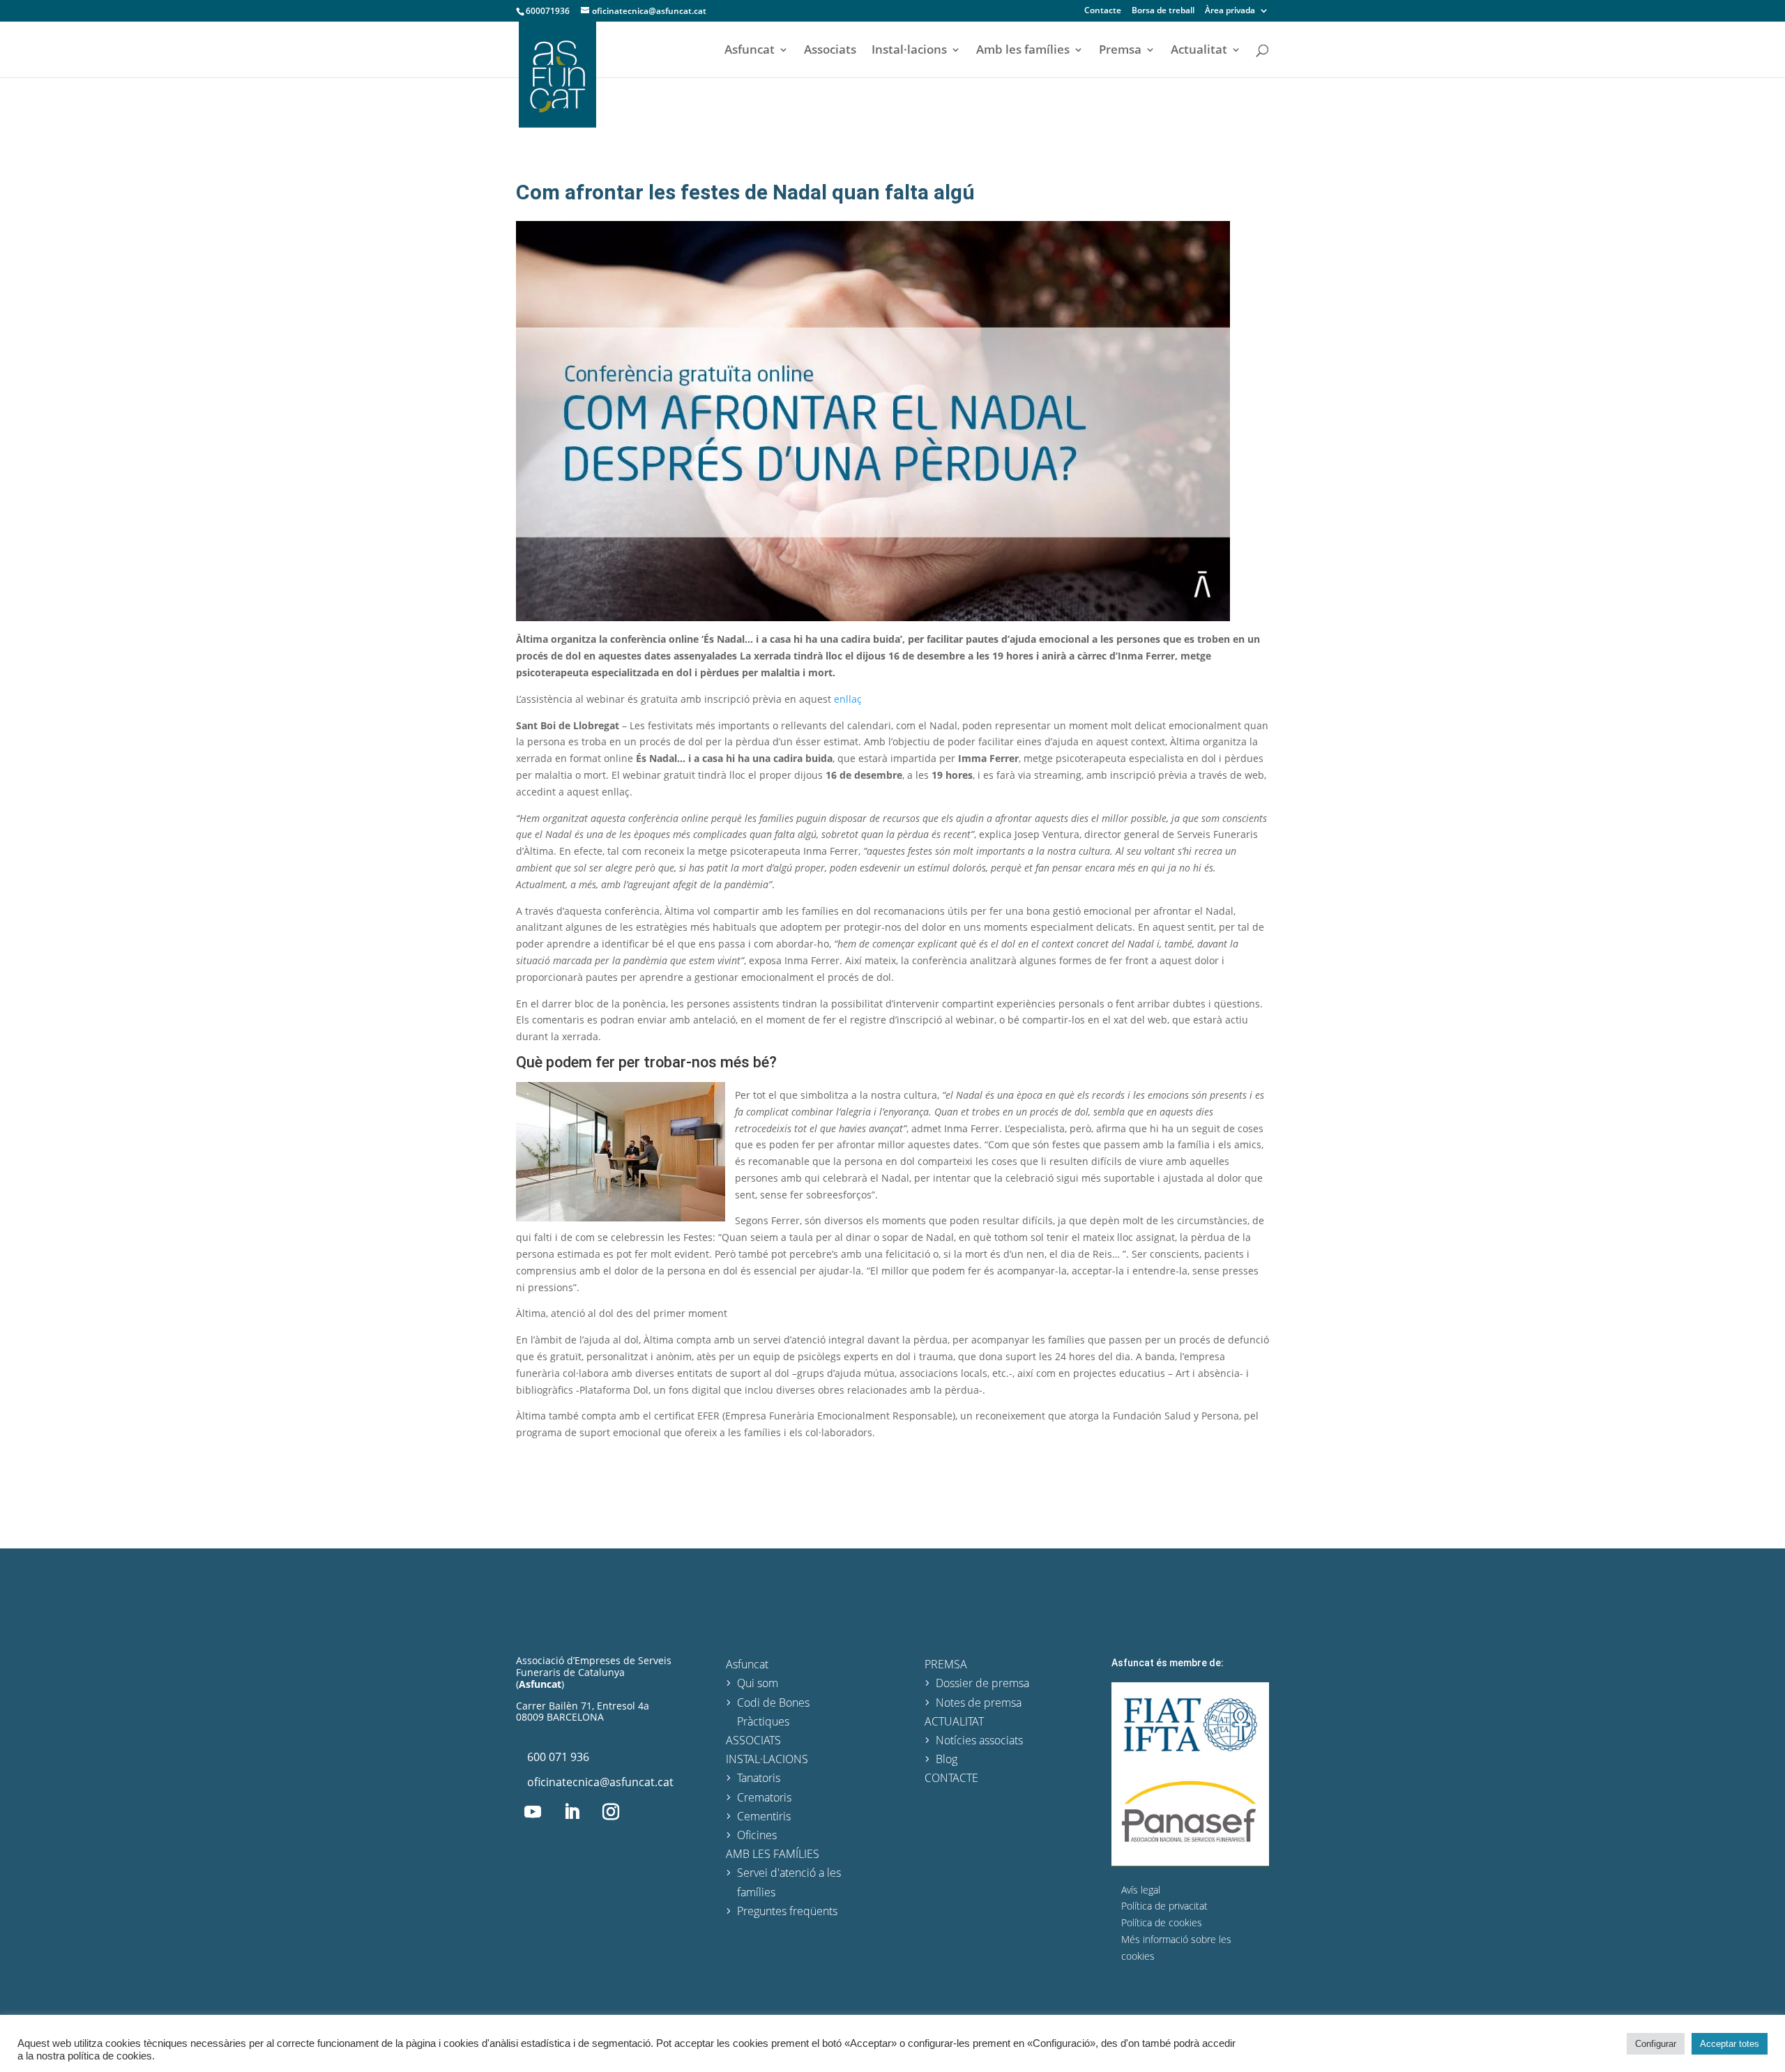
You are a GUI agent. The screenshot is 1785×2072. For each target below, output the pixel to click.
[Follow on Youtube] (533, 1812)
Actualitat (1199, 51)
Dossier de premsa (982, 1683)
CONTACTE (951, 1778)
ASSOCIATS (753, 1740)
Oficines (757, 1835)
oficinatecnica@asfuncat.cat (600, 1782)
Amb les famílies (1023, 51)
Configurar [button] (1656, 2044)
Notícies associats (979, 1740)
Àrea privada (1230, 11)
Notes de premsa (979, 1702)
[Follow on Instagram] (611, 1812)
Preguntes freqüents (787, 1911)
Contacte (1103, 11)
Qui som (758, 1683)
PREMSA (946, 1664)
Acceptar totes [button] (1730, 2044)
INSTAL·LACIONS (767, 1759)
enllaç (848, 699)
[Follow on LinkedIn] (572, 1812)
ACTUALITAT (954, 1721)
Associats (830, 51)
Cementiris (764, 1816)
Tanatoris (759, 1778)
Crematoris (764, 1797)
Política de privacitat (1164, 1906)
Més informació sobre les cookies (1176, 1948)
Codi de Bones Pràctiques (773, 1712)
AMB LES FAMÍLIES (773, 1854)
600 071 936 (558, 1757)
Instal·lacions (909, 51)
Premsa (1120, 51)
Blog (947, 1759)
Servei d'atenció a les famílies (789, 1882)
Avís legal (1141, 1890)
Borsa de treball (1163, 11)
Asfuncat (750, 51)
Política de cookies (1162, 1922)
